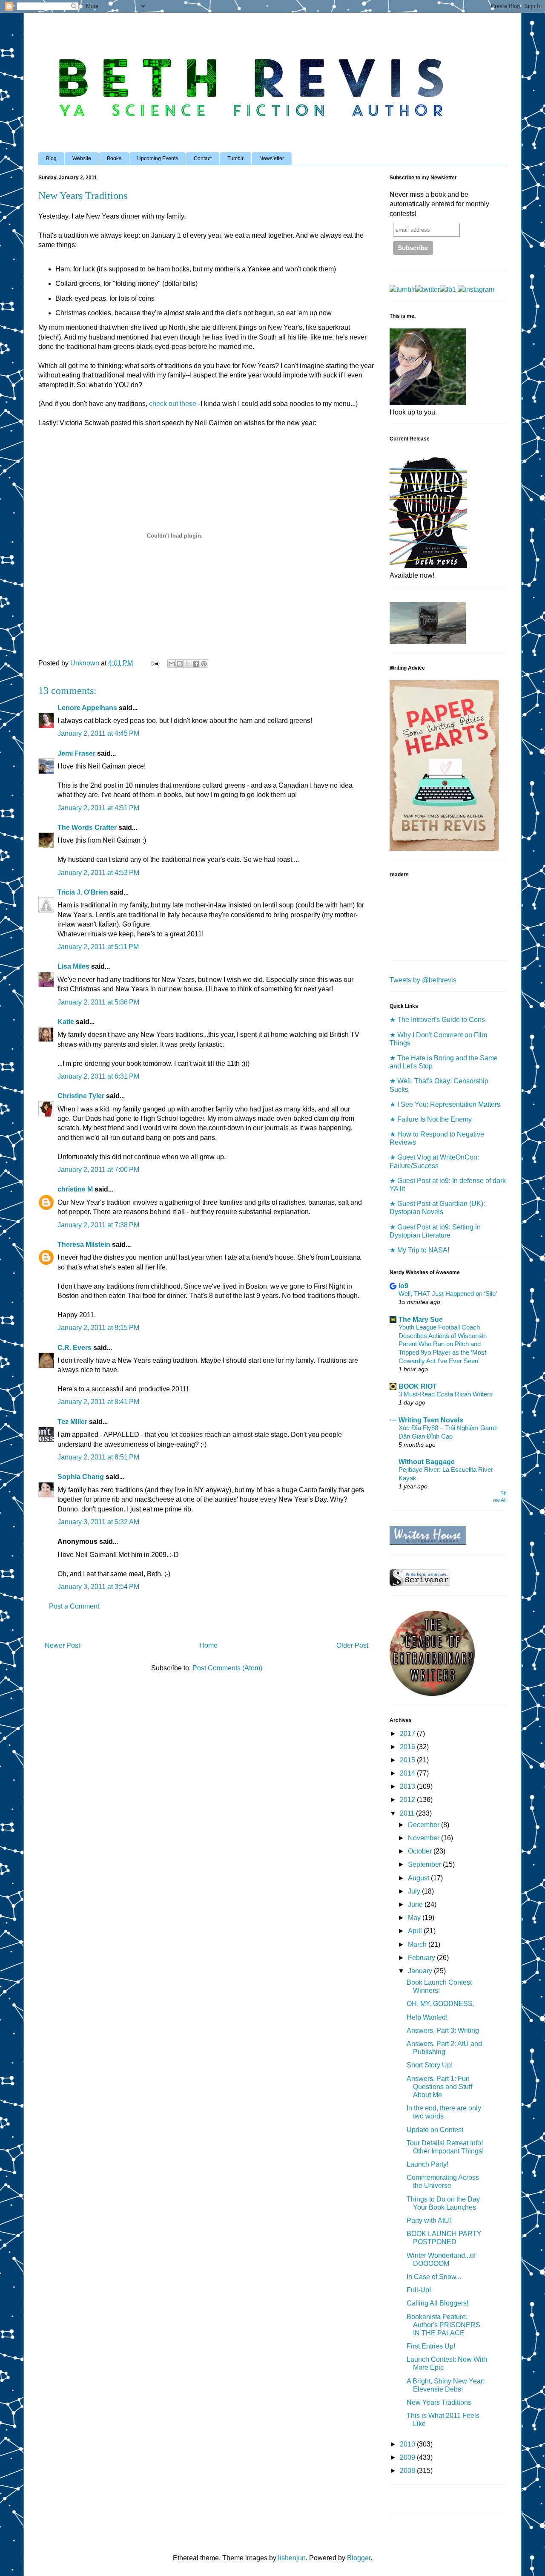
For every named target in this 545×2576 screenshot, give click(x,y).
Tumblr (235, 158)
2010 (408, 2444)
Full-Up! (419, 2290)
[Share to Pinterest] (204, 664)
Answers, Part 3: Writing (443, 2031)
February (422, 1958)
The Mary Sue (421, 1320)
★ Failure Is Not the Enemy (431, 1119)
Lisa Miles (73, 966)
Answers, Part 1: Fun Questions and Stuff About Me (439, 2087)
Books (114, 158)
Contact (203, 158)
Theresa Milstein (84, 1245)
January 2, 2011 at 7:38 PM (98, 1225)
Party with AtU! (429, 2221)
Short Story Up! (430, 2065)
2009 (408, 2457)
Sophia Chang (81, 1477)
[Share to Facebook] (196, 664)
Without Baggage (427, 1462)
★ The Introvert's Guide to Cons (437, 1020)
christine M (75, 1189)
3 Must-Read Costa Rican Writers (446, 1394)
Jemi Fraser (76, 753)
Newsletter (272, 158)
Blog (51, 158)
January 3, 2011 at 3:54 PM (98, 1587)
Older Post (352, 1645)
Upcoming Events (158, 158)
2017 (408, 1734)
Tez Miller (72, 1422)
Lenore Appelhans (87, 708)
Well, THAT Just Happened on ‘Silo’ (448, 1294)
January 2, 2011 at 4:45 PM (98, 733)
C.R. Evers (75, 1348)
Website (82, 158)
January (421, 1971)
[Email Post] (155, 663)
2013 (408, 1786)
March (418, 1944)
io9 (403, 1286)
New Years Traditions (439, 2402)
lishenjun (292, 2558)
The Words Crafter (87, 827)
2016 (408, 1747)
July (415, 1891)
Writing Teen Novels (431, 1420)
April (416, 1931)
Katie (66, 1022)
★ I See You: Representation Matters (445, 1104)
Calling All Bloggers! (437, 2303)
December (425, 1825)
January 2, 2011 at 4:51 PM (98, 808)
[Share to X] (188, 664)
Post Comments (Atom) (227, 1668)
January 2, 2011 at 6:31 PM (98, 1076)
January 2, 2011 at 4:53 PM (98, 873)
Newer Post (62, 1645)
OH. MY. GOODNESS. (440, 2004)
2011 (408, 1813)
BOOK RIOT (418, 1386)
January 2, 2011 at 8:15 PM (98, 1328)
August (419, 1878)
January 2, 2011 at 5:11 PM (98, 947)
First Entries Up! (431, 2346)
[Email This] (172, 664)
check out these (173, 404)
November (425, 1838)
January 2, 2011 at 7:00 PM (98, 1170)
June (416, 1904)
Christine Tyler (81, 1096)
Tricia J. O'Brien (83, 892)
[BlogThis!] (180, 664)
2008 (408, 2471)
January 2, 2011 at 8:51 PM (98, 1457)
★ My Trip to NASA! (419, 1250)
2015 (408, 1760)
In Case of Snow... (434, 2277)
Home (208, 1645)
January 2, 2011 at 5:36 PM (98, 1002)
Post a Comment (74, 1606)
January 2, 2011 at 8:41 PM (98, 1402)
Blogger (359, 2558)
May (415, 1918)
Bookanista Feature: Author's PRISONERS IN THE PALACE (443, 2325)
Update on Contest (435, 2130)
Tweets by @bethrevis (423, 980)
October (421, 1851)
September (425, 1864)
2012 (408, 1800)
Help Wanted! (427, 2017)
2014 (408, 1773)
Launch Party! (427, 2164)
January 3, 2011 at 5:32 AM (98, 1522)
